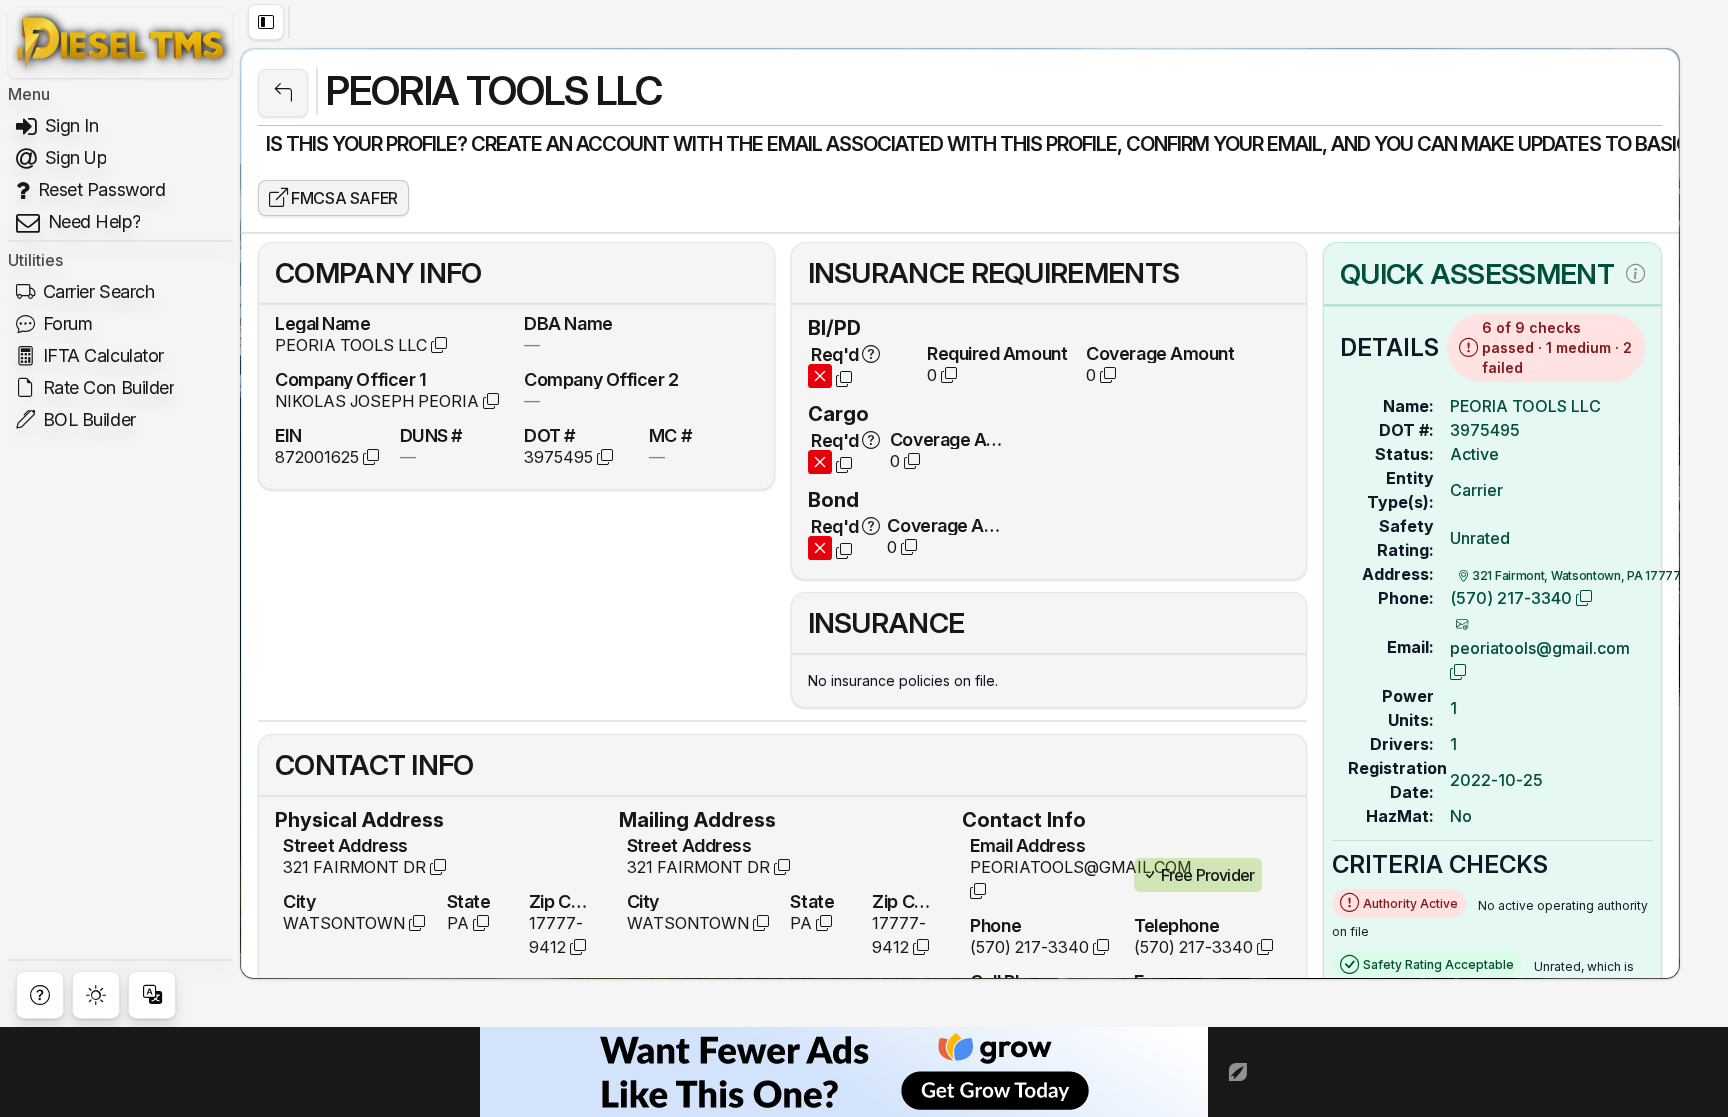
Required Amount (997, 353)
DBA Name (568, 323)
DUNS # (431, 435)
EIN (288, 435)
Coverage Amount (1160, 353)
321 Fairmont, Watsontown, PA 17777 (1575, 575)
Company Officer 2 (601, 379)
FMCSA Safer (343, 198)
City (299, 901)
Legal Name (323, 323)
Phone (995, 925)
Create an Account (570, 144)
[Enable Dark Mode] (96, 995)
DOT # (549, 435)
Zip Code (562, 901)
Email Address (1027, 845)
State (469, 901)
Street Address (345, 845)
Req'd (835, 354)
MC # (670, 435)
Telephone (1176, 925)
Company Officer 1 (350, 379)
